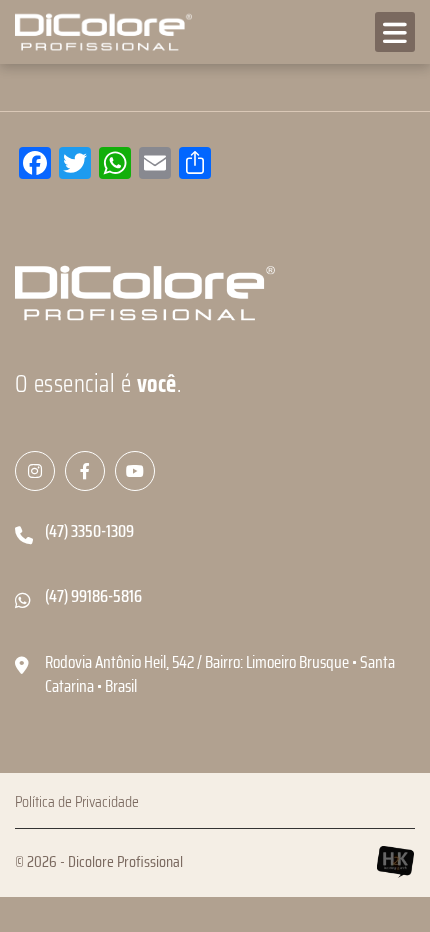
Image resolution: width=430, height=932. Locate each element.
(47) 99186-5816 (93, 596)
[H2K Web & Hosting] (395, 861)
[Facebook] (85, 471)
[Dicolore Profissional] (100, 32)
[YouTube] (135, 471)
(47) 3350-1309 (89, 531)
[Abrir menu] (395, 32)
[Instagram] (35, 471)
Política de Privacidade (77, 802)
